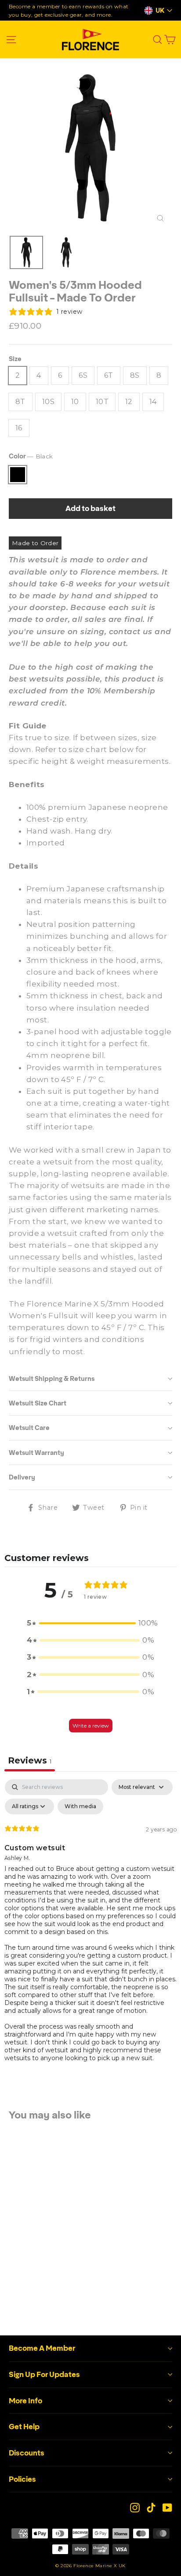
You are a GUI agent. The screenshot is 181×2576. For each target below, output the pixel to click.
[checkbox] (80, 1806)
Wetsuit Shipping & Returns (52, 1379)
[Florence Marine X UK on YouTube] (167, 2507)
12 (129, 402)
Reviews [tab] (30, 1760)
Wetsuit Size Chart (38, 1403)
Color (31, 456)
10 (75, 402)
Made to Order (35, 543)
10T (102, 402)
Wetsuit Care (29, 1428)
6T (109, 375)
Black (18, 475)
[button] (90, 1623)
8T (20, 402)
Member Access (38, 2240)
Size (15, 359)
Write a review (91, 1726)
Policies (22, 2479)
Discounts (27, 2453)
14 (153, 402)
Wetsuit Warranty (36, 1453)
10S (48, 402)
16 (19, 428)
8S (135, 375)
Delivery (22, 1477)
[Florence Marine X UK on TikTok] (151, 2507)
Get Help (24, 2427)
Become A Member (42, 2348)
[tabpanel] (90, 1928)
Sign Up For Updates (44, 2374)
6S (83, 375)
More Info (25, 2401)
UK (160, 11)
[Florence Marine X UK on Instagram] (135, 2507)
